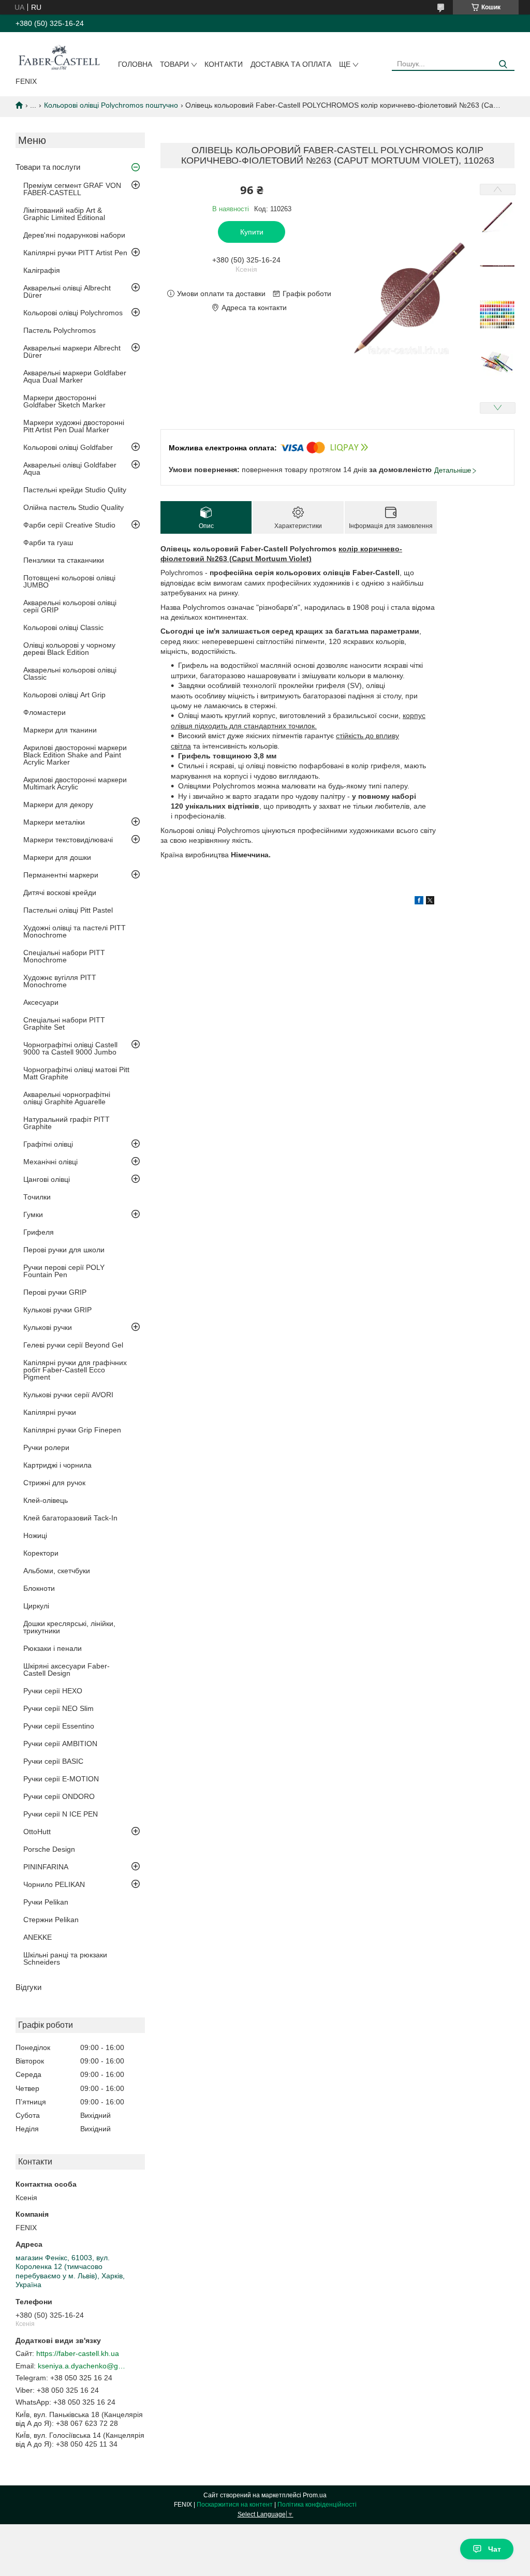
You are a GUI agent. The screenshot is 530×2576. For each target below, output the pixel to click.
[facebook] (419, 902)
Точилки (37, 1197)
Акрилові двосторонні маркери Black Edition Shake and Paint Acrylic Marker (75, 755)
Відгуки (28, 1987)
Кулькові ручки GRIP (57, 1310)
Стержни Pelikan (51, 1920)
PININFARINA (46, 1867)
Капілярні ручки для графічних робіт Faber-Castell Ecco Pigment (75, 1370)
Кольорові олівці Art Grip (64, 695)
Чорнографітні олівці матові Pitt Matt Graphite (76, 1073)
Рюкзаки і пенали (53, 1648)
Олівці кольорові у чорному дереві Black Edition (69, 649)
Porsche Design (49, 1849)
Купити (252, 232)
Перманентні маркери (61, 875)
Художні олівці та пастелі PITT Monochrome (75, 931)
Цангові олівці (47, 1179)
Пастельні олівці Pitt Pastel (68, 910)
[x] (430, 902)
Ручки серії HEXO (53, 1691)
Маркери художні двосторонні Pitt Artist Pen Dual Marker (74, 426)
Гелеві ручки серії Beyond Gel (73, 1345)
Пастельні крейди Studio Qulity (75, 490)
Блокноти (39, 1588)
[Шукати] (503, 64)
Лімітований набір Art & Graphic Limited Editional (64, 214)
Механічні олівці (50, 1162)
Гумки (33, 1214)
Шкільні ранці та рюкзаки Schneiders (65, 1958)
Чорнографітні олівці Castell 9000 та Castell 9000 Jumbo (70, 1048)
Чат (495, 2549)
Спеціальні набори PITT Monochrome (64, 956)
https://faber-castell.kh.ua (78, 2353)
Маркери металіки (54, 822)
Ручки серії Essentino (59, 1726)
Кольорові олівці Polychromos (73, 313)
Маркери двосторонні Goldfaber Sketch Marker (64, 401)
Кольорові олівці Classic (63, 627)
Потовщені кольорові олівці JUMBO (69, 581)
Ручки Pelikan (46, 1902)
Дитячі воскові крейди (60, 892)
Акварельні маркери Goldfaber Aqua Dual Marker (75, 376)
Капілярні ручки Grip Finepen (72, 1430)
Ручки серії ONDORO (59, 1796)
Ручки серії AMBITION (60, 1744)
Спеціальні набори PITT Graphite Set (64, 1023)
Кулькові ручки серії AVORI (68, 1395)
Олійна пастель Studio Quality (73, 507)
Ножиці (35, 1535)
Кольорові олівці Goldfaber (68, 447)
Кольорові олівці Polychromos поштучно (111, 105)
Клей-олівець (46, 1500)
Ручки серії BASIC (53, 1761)
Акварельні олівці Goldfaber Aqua (70, 469)
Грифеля (39, 1232)
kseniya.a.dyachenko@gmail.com (82, 2366)
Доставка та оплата (291, 64)
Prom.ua (315, 2495)
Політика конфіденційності (317, 2505)
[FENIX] (59, 56)
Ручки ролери (46, 1447)
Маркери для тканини (60, 730)
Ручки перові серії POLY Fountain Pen (64, 1271)
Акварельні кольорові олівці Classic (70, 674)
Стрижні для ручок (54, 1483)
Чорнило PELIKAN (54, 1884)
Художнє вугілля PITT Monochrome (60, 981)
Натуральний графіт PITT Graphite (67, 1123)
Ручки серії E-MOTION (61, 1779)
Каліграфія (42, 270)
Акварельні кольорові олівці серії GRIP (70, 606)
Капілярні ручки (50, 1412)
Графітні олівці (48, 1144)
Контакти (224, 64)
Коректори (41, 1553)
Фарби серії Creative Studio (69, 525)
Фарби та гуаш (48, 543)
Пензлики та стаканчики (64, 560)
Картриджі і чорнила (57, 1465)
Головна (135, 64)
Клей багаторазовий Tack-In (70, 1518)
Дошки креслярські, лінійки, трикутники (69, 1627)
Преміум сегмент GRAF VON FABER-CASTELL (72, 189)
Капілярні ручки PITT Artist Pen (75, 253)
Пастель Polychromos (60, 330)
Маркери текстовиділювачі (68, 840)
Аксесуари (41, 1002)
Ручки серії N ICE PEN (61, 1814)
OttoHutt (37, 1832)
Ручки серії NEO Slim (58, 1708)
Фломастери (45, 712)
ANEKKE (38, 1937)
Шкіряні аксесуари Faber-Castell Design (67, 1670)
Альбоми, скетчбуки (57, 1571)
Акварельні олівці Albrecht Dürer (67, 291)
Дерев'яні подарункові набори (74, 235)
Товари (174, 64)
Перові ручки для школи (64, 1250)
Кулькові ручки (48, 1327)
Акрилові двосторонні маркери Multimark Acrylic (75, 783)
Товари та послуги (48, 167)
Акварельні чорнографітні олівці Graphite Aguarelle (67, 1098)
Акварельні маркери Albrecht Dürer (72, 352)
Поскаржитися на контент (235, 2505)
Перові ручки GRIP (55, 1292)
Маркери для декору (58, 804)
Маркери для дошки (57, 857)
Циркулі (36, 1606)
